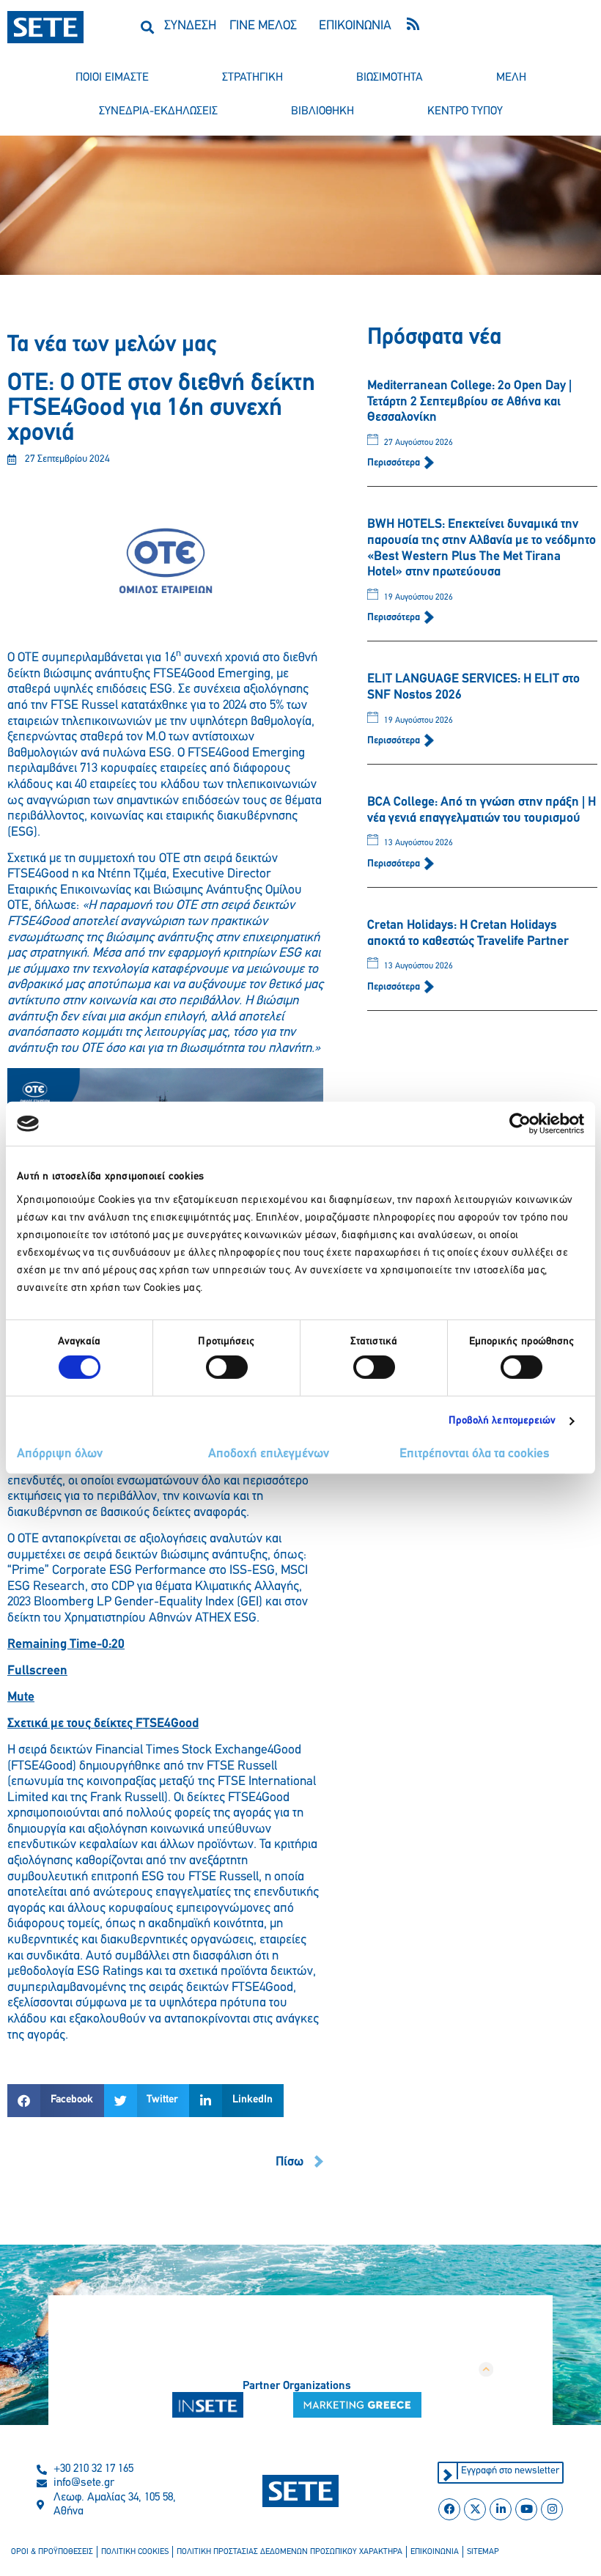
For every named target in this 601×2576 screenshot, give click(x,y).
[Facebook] (449, 2509)
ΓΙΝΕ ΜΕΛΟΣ (263, 26)
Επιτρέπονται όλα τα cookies (475, 1454)
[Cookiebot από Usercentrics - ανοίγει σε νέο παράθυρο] (520, 1124)
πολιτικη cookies (135, 2552)
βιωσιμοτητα (390, 78)
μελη (511, 78)
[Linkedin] (501, 2509)
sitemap (483, 2552)
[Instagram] (552, 2509)
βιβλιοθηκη (322, 111)
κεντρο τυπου (465, 111)
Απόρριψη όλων (60, 1454)
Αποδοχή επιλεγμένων (269, 1454)
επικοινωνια (435, 2552)
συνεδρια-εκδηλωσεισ (158, 111)
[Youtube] (526, 2509)
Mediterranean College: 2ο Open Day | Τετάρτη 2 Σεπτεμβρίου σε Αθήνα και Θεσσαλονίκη (469, 402)
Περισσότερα (395, 463)
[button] (147, 27)
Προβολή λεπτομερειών (502, 1421)
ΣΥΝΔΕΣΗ (190, 26)
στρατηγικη (252, 78)
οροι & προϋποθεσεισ (52, 2552)
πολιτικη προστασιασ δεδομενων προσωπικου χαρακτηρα (290, 2552)
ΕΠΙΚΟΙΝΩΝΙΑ (355, 26)
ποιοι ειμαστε (112, 78)
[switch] (227, 1367)
